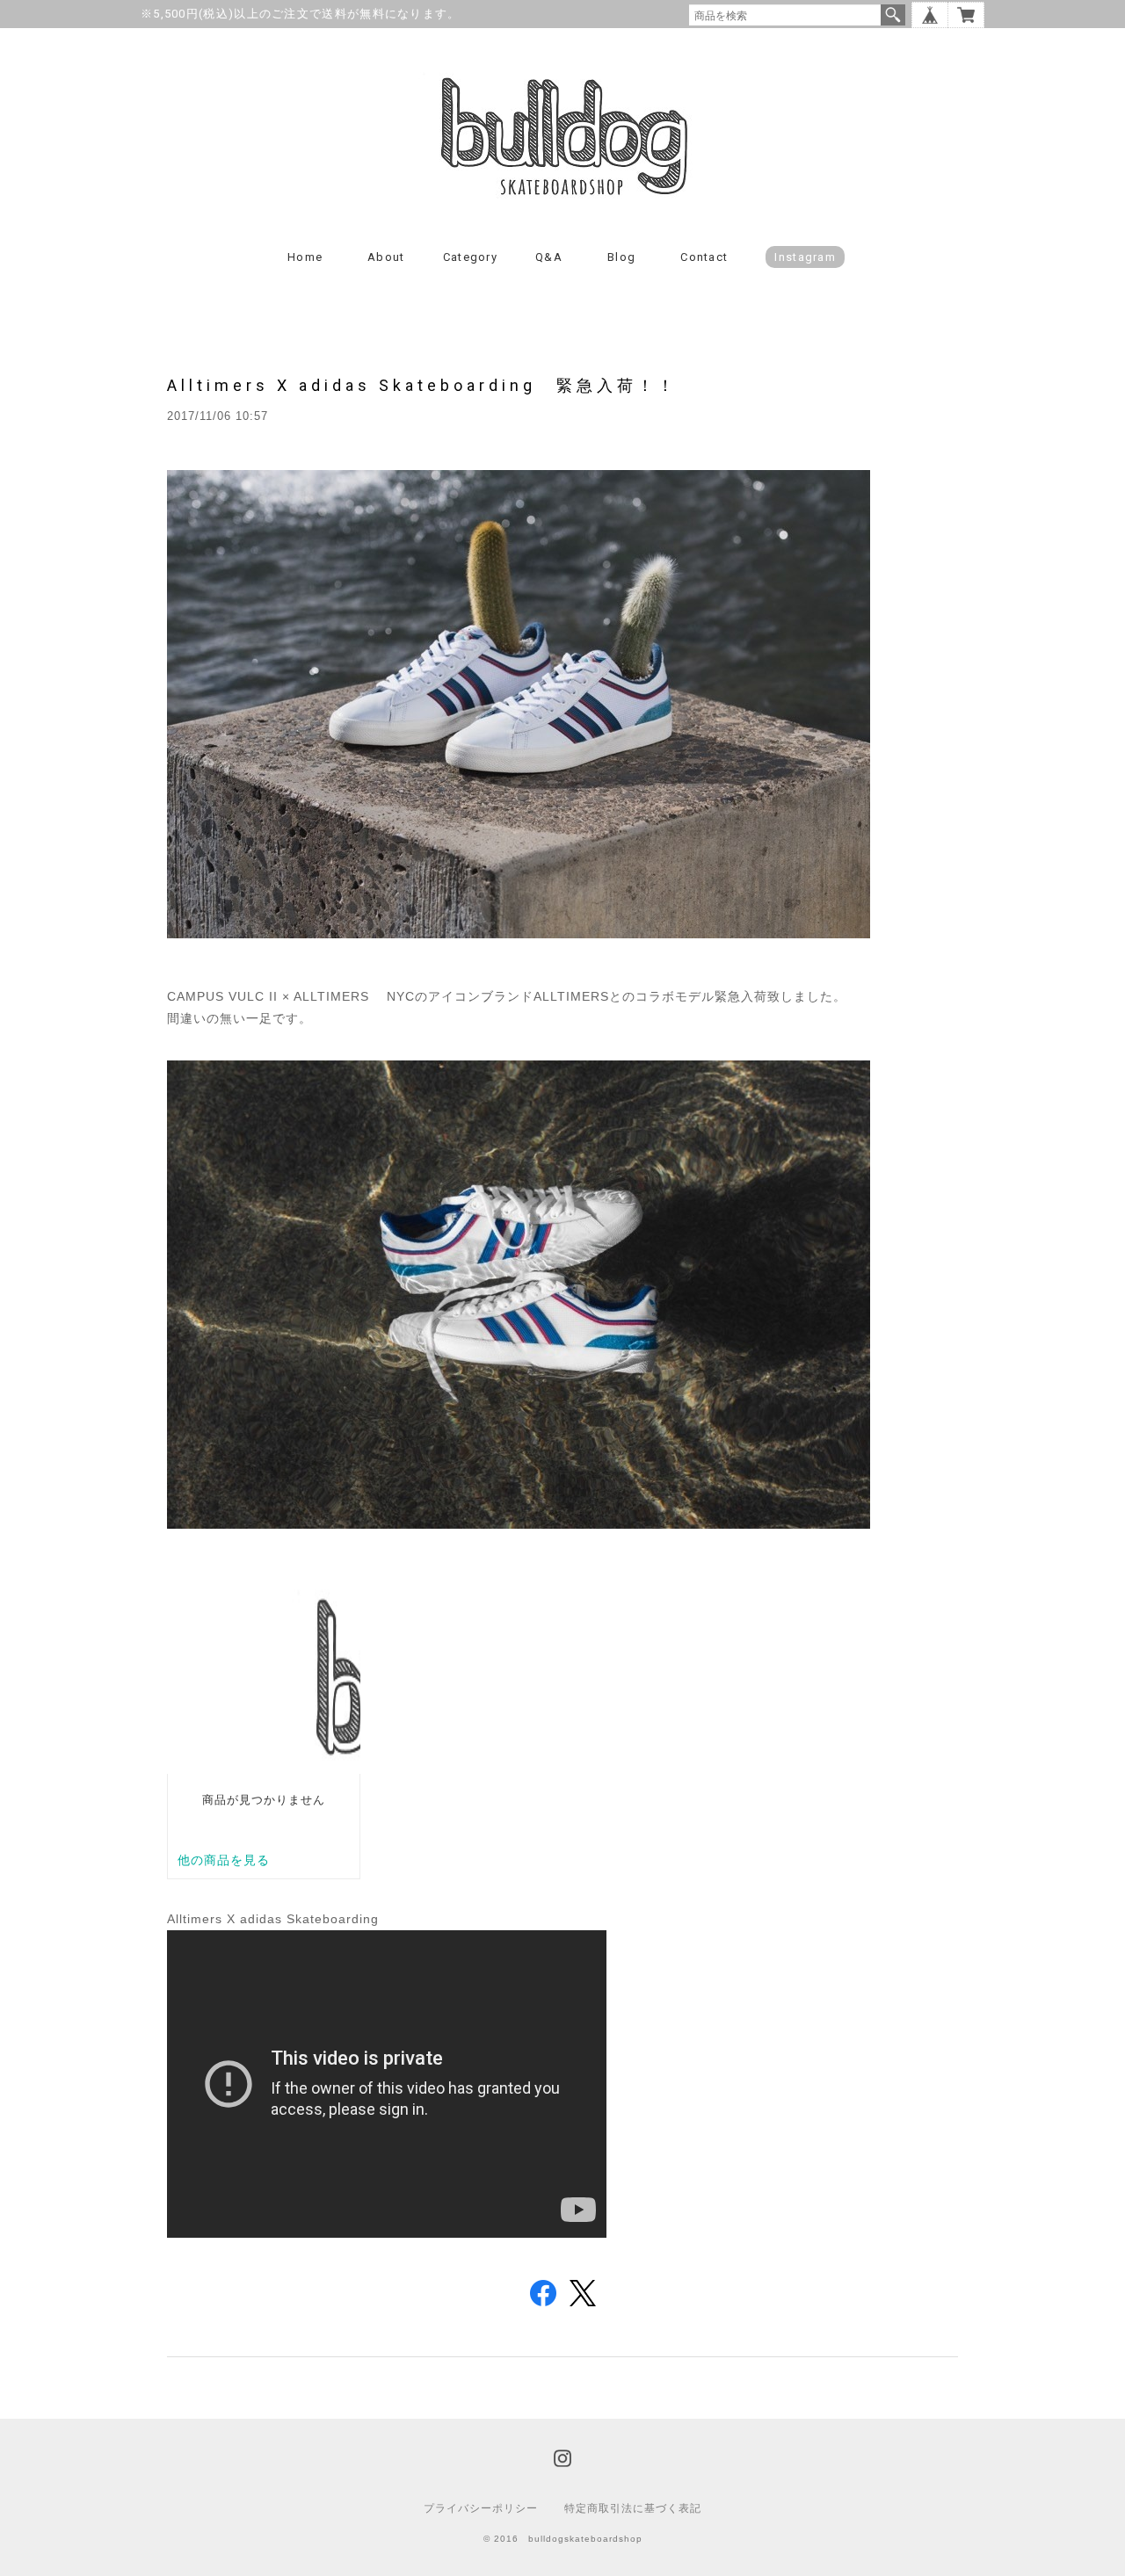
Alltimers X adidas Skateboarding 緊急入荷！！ (422, 385)
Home (305, 257)
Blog (621, 257)
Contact (704, 257)
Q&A (549, 257)
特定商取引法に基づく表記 (633, 2508)
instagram (805, 257)
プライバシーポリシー (481, 2508)
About (386, 257)
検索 (893, 15)
